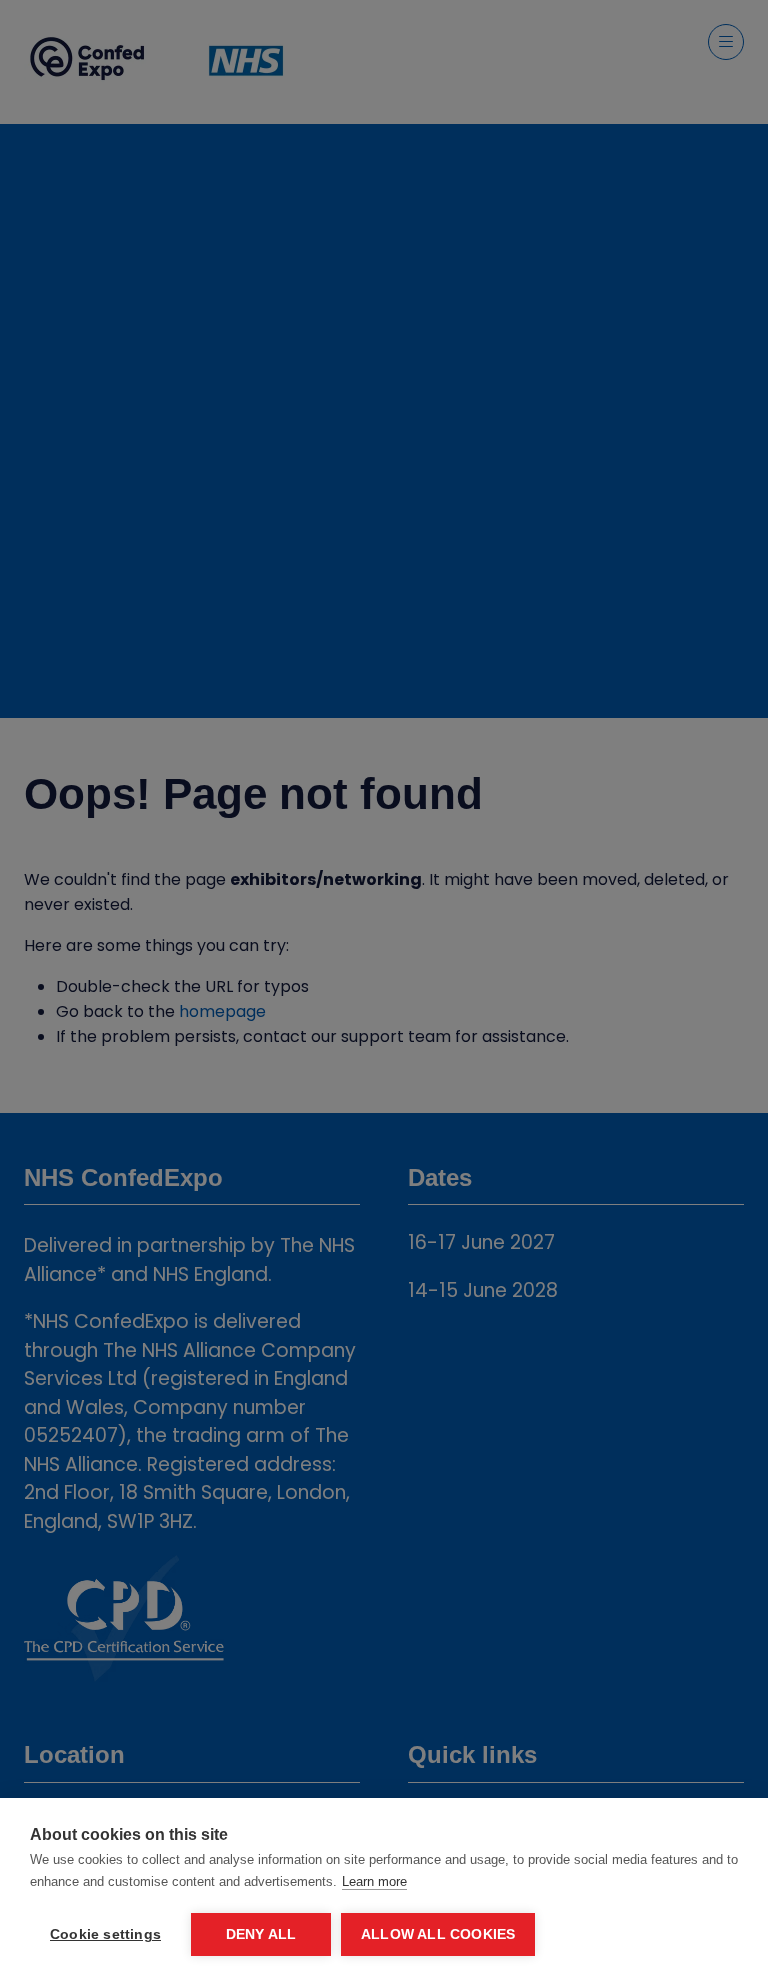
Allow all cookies (438, 1934)
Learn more (374, 1881)
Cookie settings (105, 1934)
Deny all (261, 1934)
